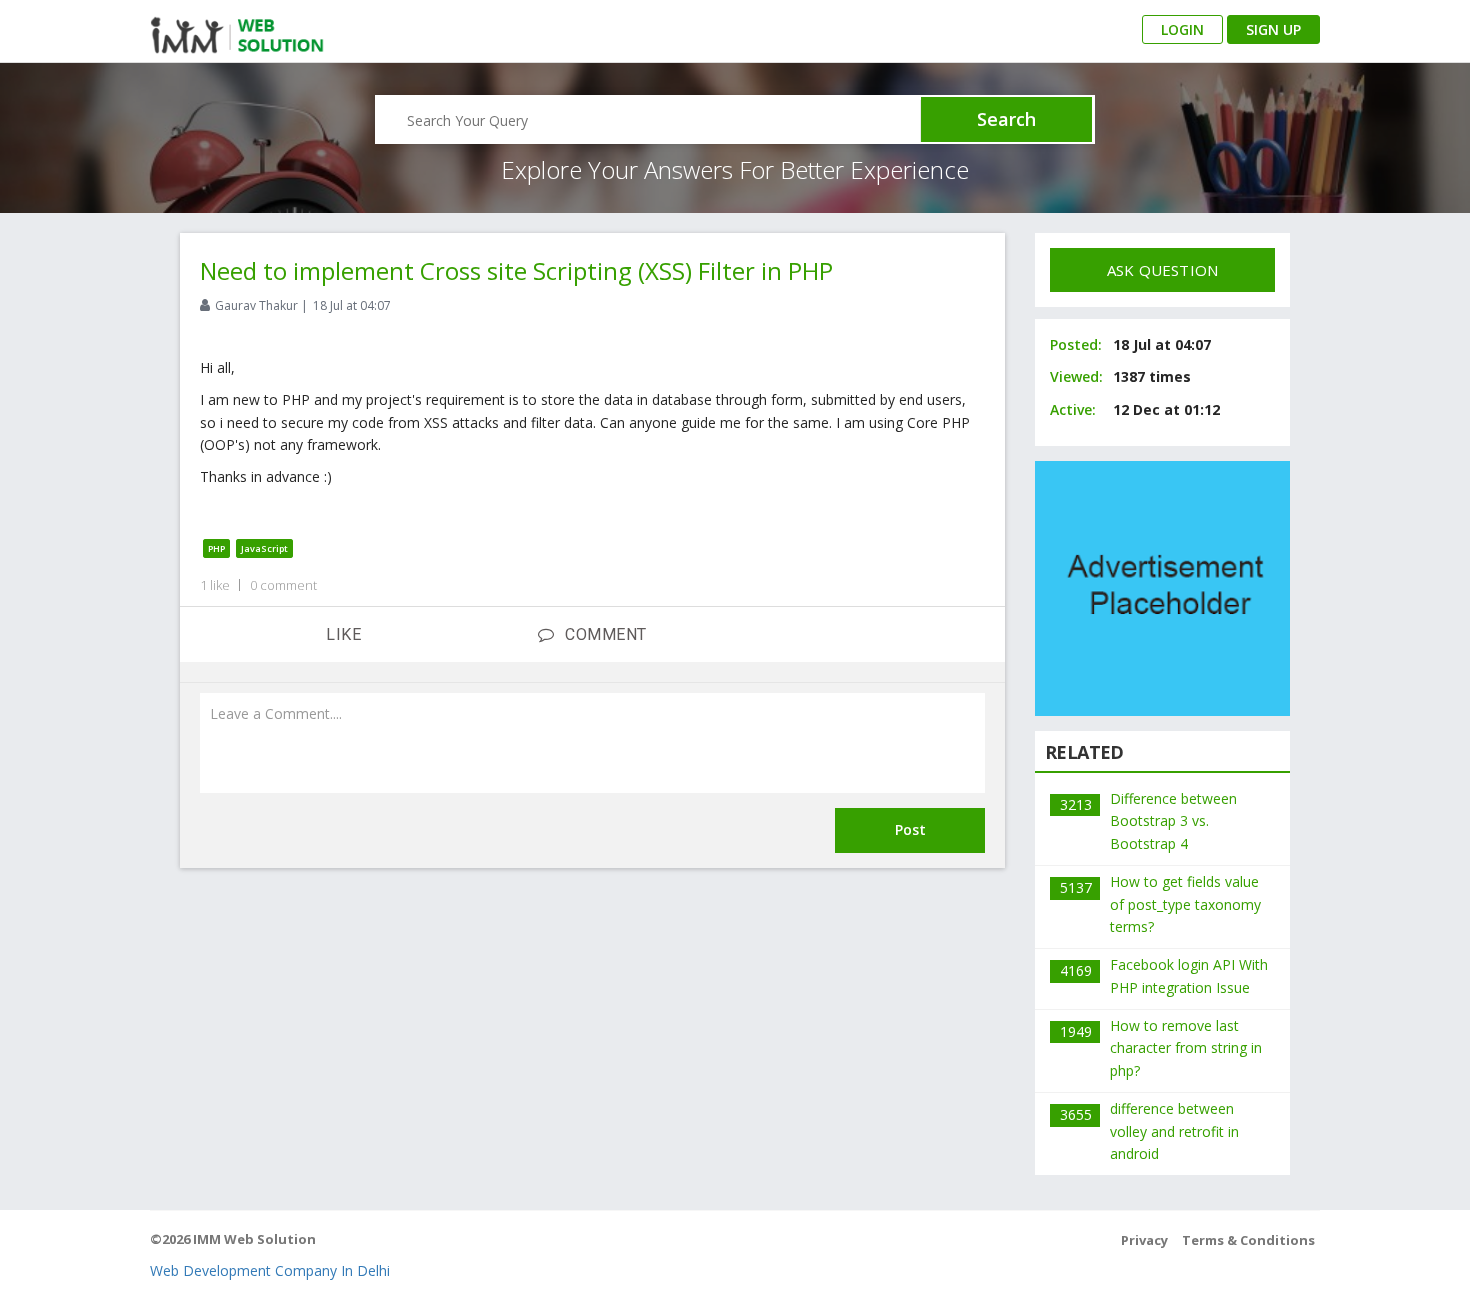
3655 (1076, 1114)
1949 (1076, 1031)
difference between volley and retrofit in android (1174, 1131)
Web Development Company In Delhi (270, 1270)
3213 (1076, 804)
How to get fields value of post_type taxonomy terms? (1185, 904)
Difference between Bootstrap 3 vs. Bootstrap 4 (1173, 821)
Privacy (1144, 1240)
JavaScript (264, 548)
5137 (1076, 887)
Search (1006, 119)
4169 (1076, 970)
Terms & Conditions (1248, 1240)
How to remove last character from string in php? (1186, 1048)
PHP (216, 548)
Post (910, 829)
